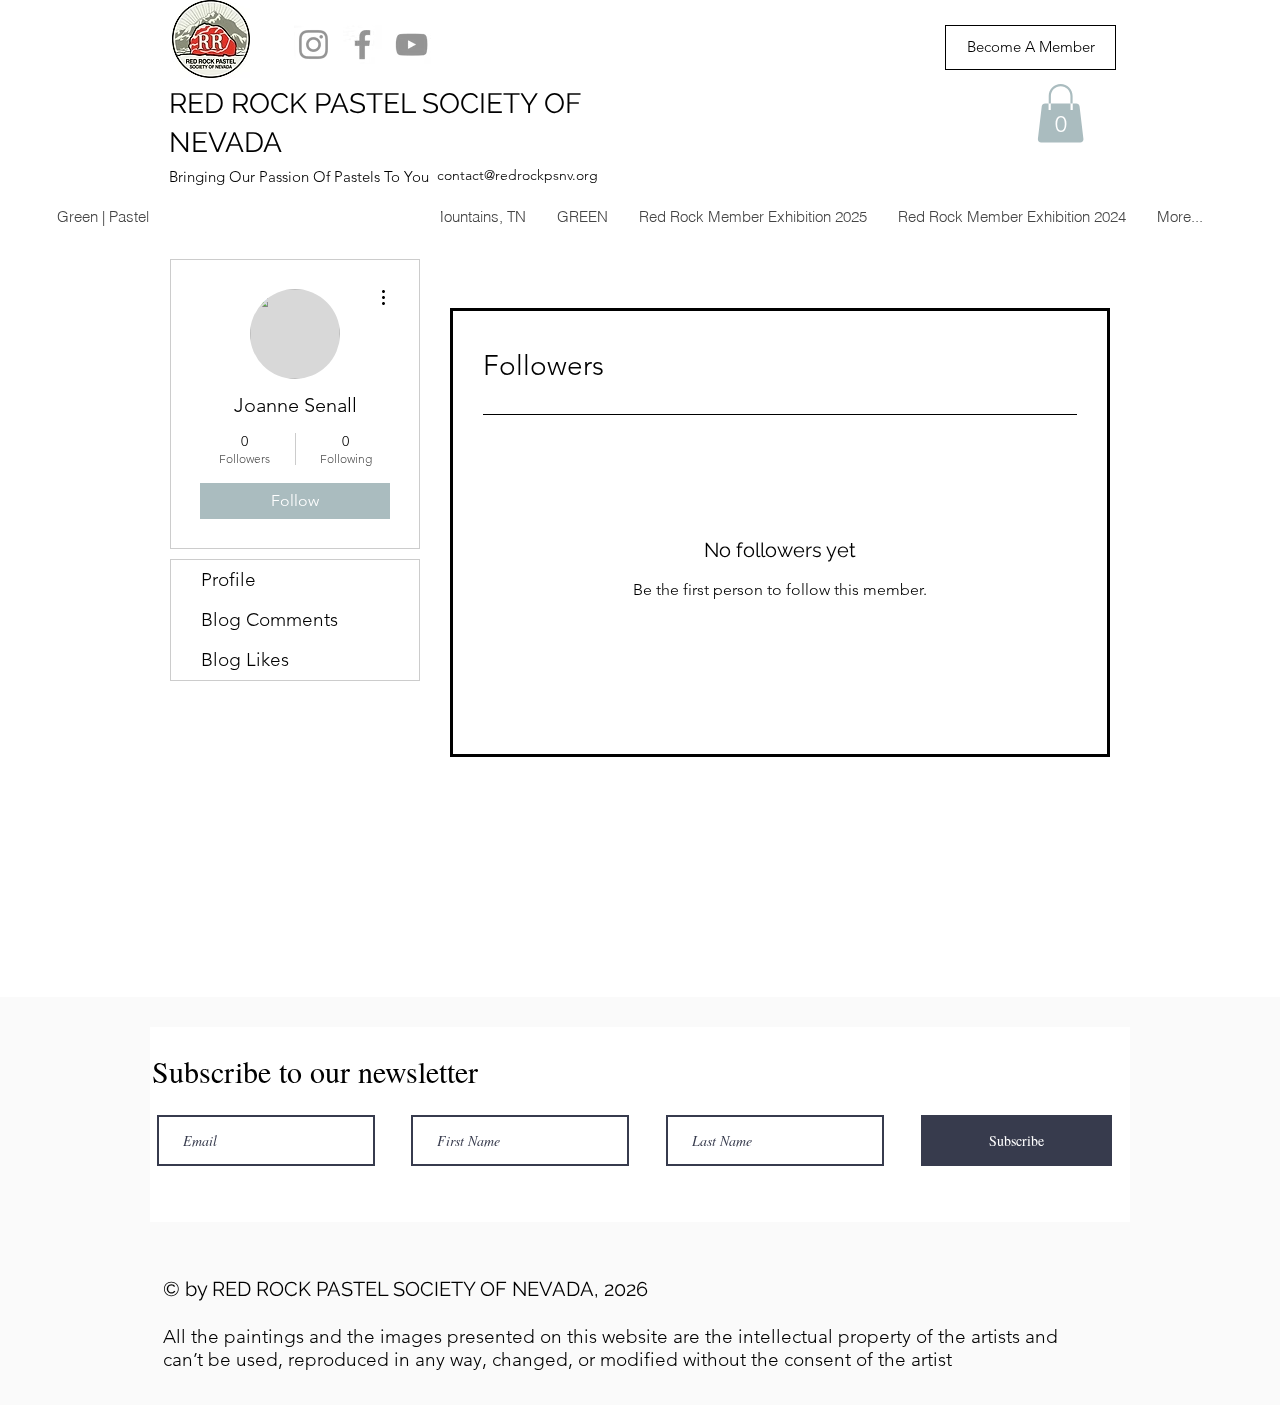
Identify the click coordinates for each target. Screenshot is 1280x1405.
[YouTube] (411, 44)
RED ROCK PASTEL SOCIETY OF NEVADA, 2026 (430, 1289)
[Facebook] (362, 44)
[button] (1060, 113)
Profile (228, 579)
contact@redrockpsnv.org (517, 175)
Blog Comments (269, 619)
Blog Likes (245, 659)
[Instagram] (313, 44)
